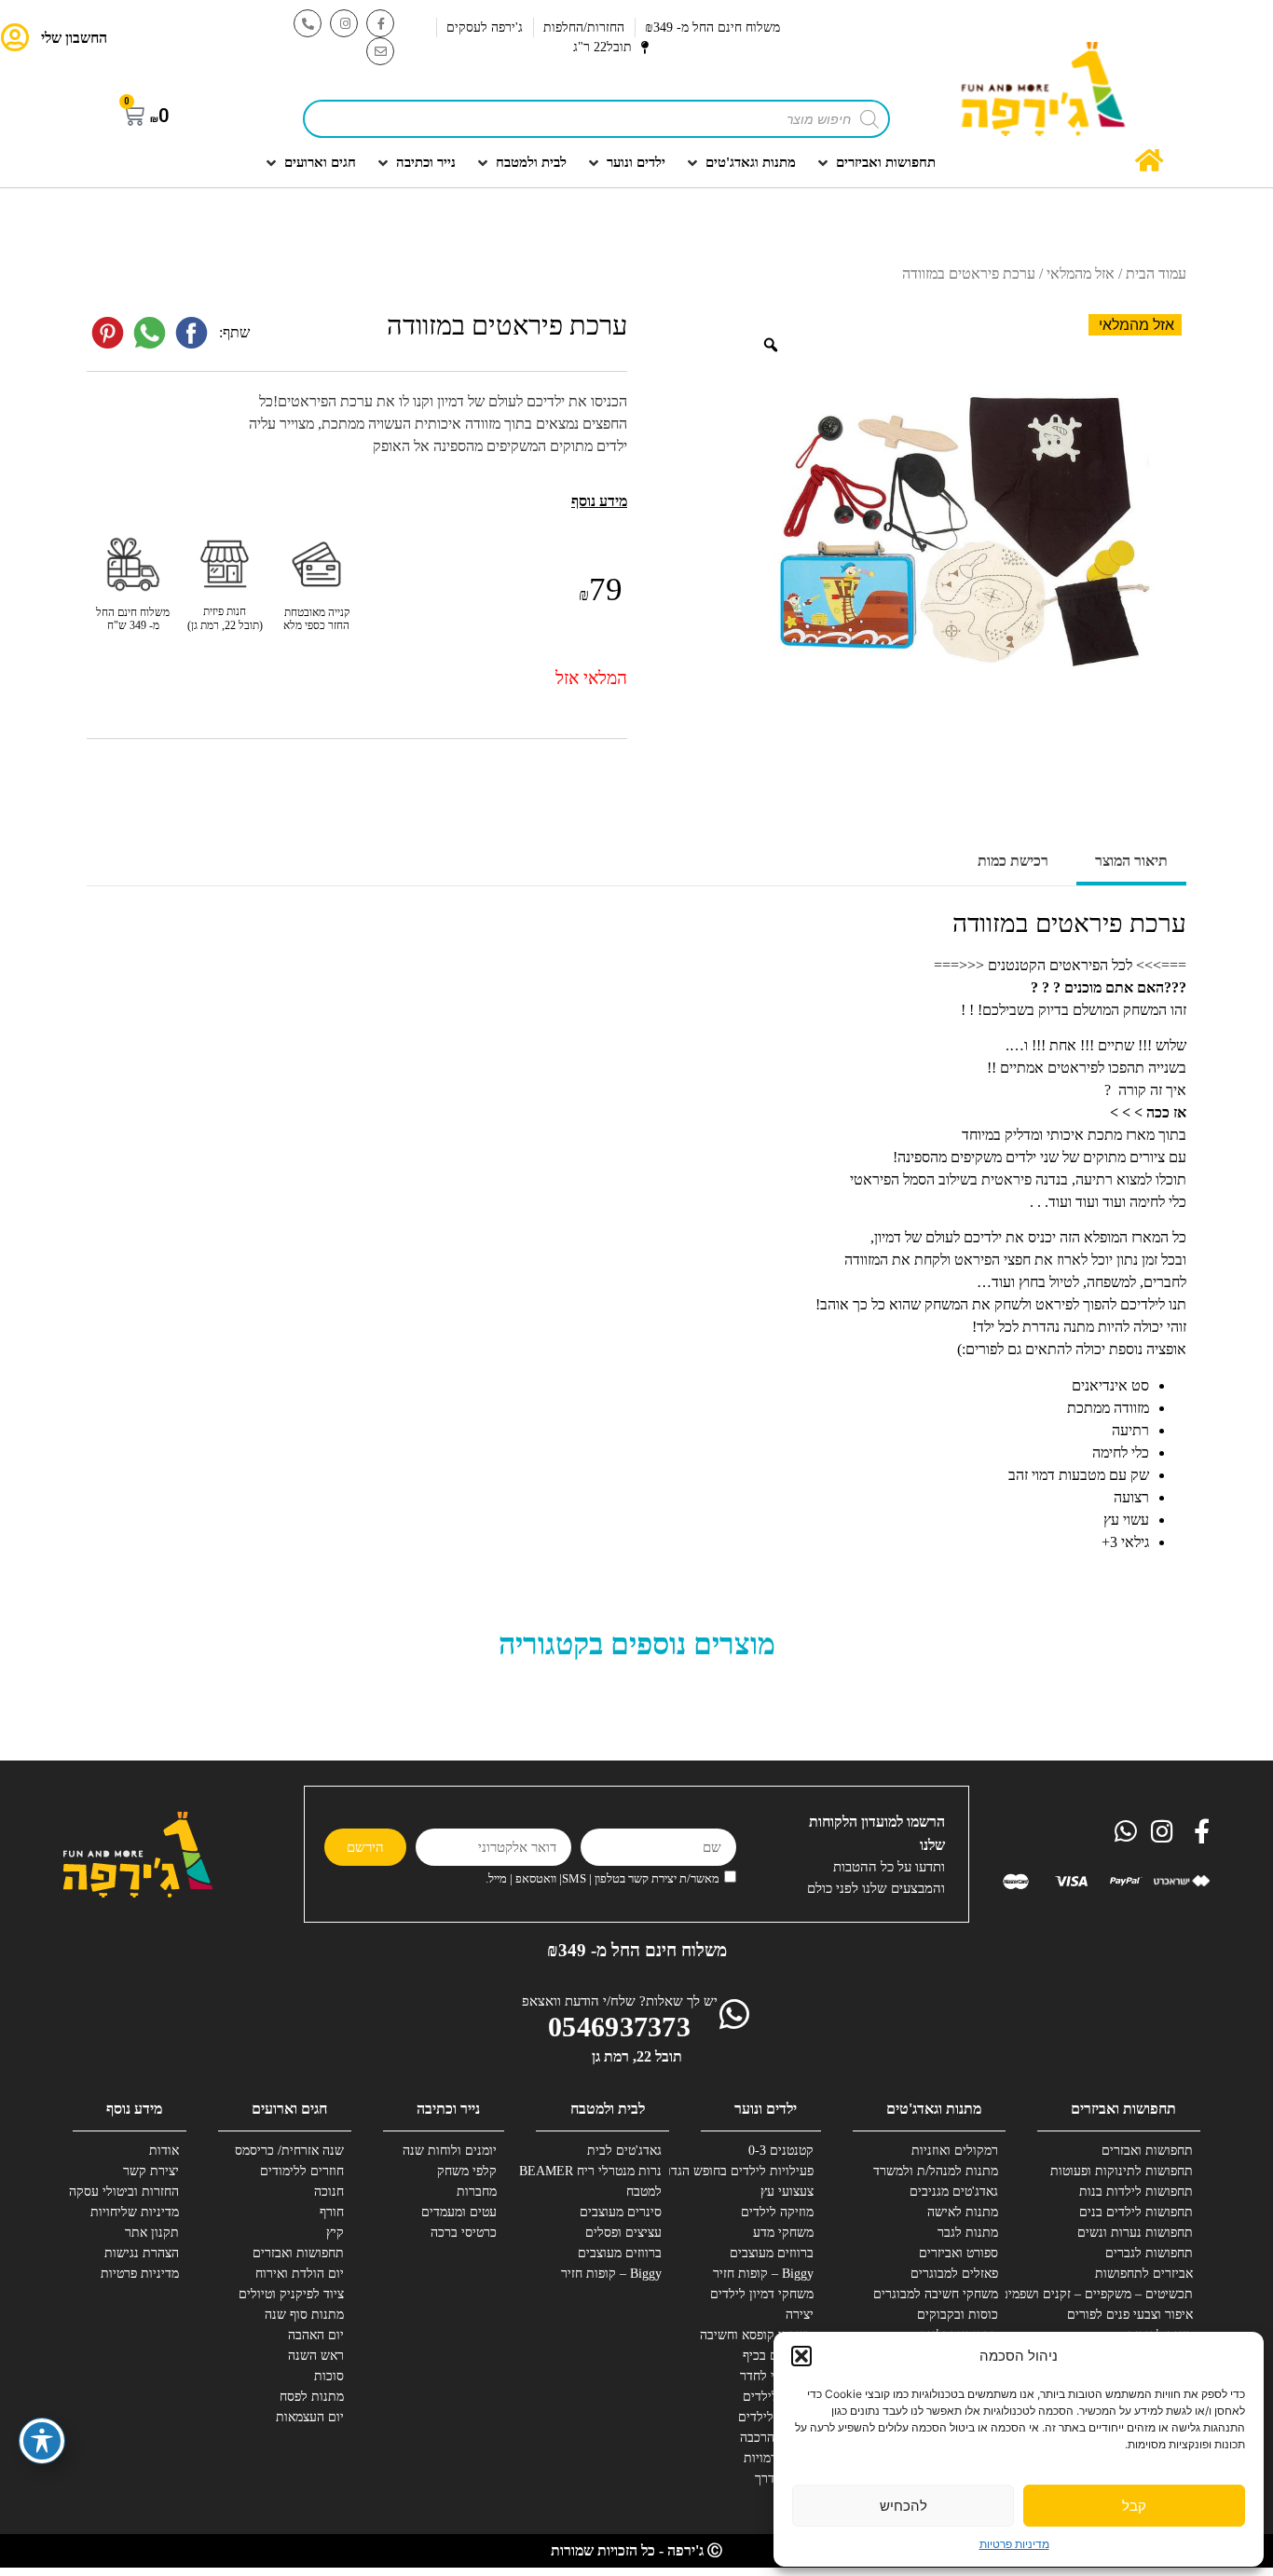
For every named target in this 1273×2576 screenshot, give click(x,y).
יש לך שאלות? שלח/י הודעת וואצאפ (620, 2001)
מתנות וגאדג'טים (934, 2109)
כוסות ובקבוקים (958, 2315)
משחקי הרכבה (777, 2438)
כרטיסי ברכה (464, 2233)
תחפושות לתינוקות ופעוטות (1124, 2171)
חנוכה (329, 2192)
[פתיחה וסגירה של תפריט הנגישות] (42, 2441)
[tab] (1131, 863)
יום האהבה (316, 2335)
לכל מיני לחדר (777, 2376)
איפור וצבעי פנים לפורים (1130, 2315)
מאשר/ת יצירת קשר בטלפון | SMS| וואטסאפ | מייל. (602, 1879)
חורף (332, 2212)
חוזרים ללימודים (302, 2171)
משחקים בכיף (778, 2356)
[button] (801, 2356)
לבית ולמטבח (608, 2109)
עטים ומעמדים (459, 2212)
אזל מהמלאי (1081, 274)
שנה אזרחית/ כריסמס (289, 2151)
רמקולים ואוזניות (955, 2151)
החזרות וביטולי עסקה (124, 2192)
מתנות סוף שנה (304, 2315)
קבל (1134, 2506)
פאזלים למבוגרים (954, 2274)
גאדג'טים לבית (624, 2151)
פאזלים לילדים (776, 2417)
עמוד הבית (1156, 274)
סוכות (329, 2376)
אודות (164, 2151)
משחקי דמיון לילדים (762, 2294)
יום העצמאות (310, 2417)
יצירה (800, 2315)
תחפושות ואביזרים (1123, 2109)
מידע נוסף (134, 2109)
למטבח (644, 2192)
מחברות (477, 2192)
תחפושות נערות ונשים (1135, 2233)
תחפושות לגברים (1149, 2253)
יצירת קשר (151, 2171)
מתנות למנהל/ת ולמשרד (936, 2171)
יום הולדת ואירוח (300, 2274)
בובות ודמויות (779, 2458)
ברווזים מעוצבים (772, 2253)
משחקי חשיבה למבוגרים (936, 2294)
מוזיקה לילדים (777, 2212)
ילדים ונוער (766, 2109)
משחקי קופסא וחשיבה (757, 2335)
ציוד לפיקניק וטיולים (291, 2294)
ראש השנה (316, 2356)
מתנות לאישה (963, 2212)
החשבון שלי (74, 38)
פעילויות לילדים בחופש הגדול (745, 2171)
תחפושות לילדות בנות (1136, 2192)
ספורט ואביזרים (958, 2253)
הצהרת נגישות (142, 2253)
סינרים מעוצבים (621, 2212)
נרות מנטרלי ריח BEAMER (593, 2171)
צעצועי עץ (787, 2192)
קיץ (335, 2233)
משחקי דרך (784, 2479)
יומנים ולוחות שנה (450, 2151)
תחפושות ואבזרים (1147, 2151)
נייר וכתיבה (448, 2109)
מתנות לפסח (312, 2397)
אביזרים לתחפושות (1144, 2274)
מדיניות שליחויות (135, 2212)
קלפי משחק (467, 2171)
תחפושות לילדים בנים (1136, 2212)
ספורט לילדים (778, 2397)
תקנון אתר (152, 2233)
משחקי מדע (783, 2233)
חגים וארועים (289, 2109)
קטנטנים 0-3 (781, 2151)
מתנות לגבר (968, 2233)
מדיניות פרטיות (1014, 2544)
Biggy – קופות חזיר (763, 2274)
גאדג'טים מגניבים (954, 2192)
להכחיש (903, 2506)
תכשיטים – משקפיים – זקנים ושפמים (1124, 2294)
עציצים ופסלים (623, 2233)
